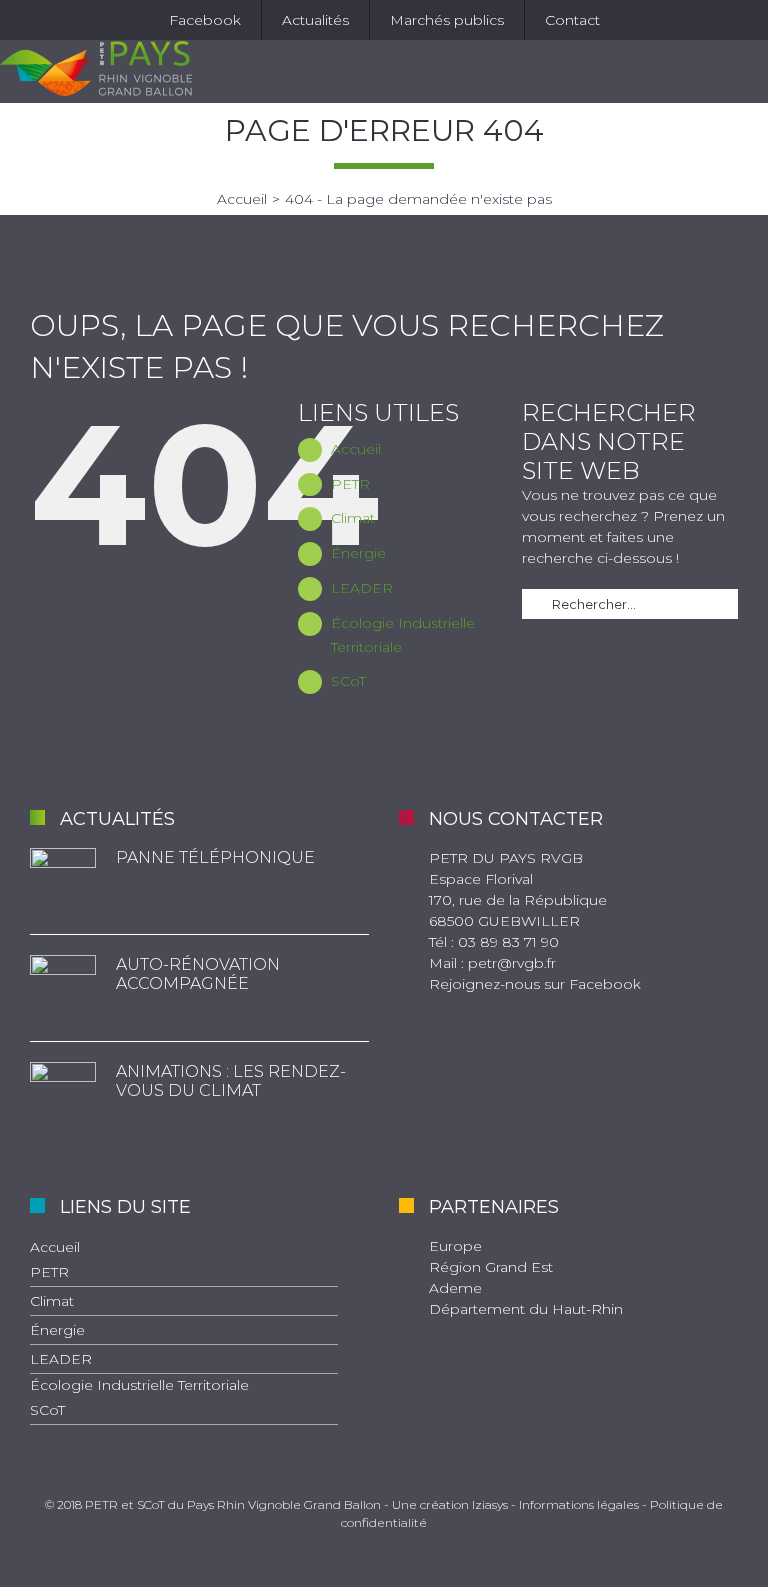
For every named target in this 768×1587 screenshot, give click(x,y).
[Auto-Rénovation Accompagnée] (63, 988)
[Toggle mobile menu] (750, 71)
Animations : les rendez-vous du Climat (231, 1081)
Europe (455, 1246)
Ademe (455, 1288)
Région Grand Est (491, 1267)
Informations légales (579, 1504)
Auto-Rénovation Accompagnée (198, 974)
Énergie (358, 553)
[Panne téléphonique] (63, 881)
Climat (353, 518)
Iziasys (490, 1504)
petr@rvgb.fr (512, 963)
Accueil (356, 449)
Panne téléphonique (215, 857)
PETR (350, 484)
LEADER (362, 588)
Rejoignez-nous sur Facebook (535, 984)
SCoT (348, 681)
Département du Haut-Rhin (526, 1309)
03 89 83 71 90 (508, 942)
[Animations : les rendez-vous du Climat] (63, 1095)
